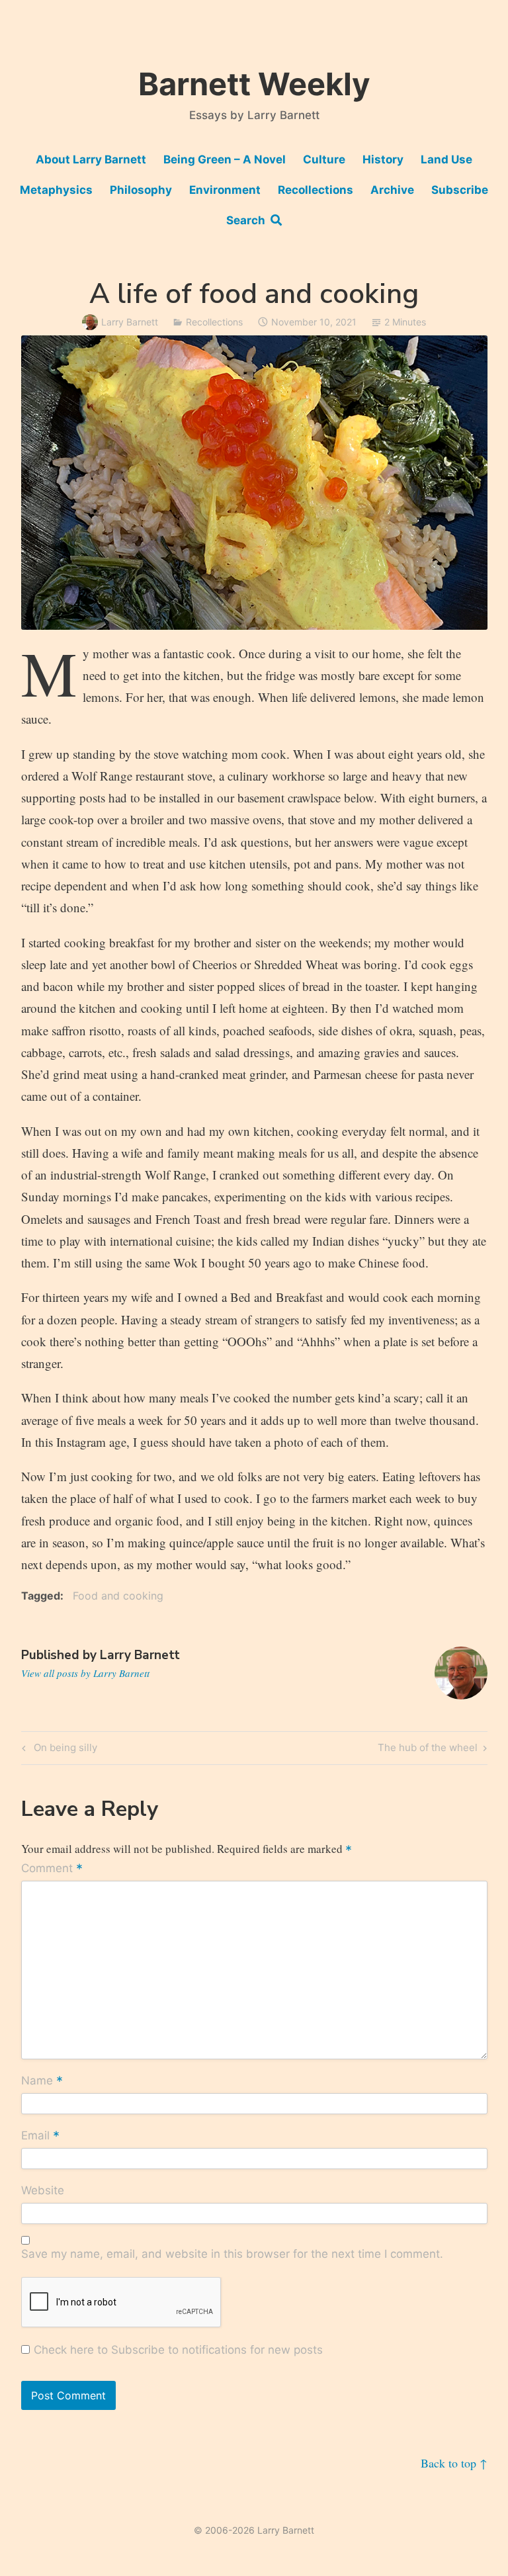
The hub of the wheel (428, 1750)
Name (42, 2081)
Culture (324, 159)
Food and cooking (118, 1596)
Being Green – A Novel (225, 159)
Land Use (446, 159)
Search (248, 220)
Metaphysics (56, 190)
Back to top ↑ (454, 2463)
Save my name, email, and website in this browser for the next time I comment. (232, 2254)
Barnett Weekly (254, 84)
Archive (392, 190)
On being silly (63, 1750)
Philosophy (141, 190)
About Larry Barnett (91, 159)
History (383, 159)
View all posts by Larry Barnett (85, 1673)
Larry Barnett (130, 322)
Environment (225, 190)
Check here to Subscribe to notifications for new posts (177, 2350)
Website (43, 2190)
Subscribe (460, 190)
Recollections (316, 190)
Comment (52, 1869)
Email (40, 2136)
